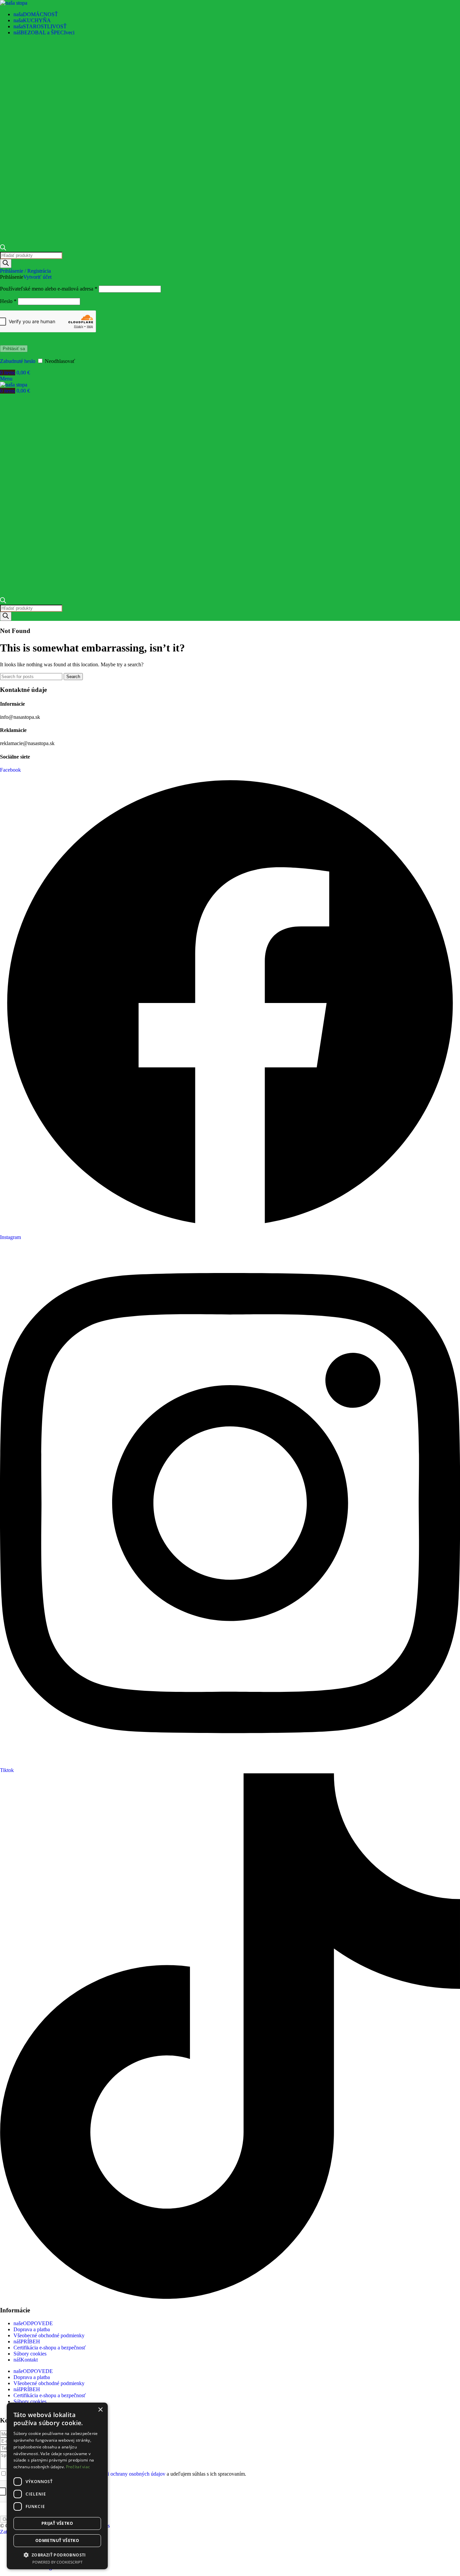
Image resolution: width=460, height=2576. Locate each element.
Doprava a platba (32, 2329)
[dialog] (57, 2486)
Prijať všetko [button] (57, 2523)
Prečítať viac (78, 2467)
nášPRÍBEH (27, 2341)
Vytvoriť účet (37, 277)
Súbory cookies (30, 2354)
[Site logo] (14, 3)
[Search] (6, 263)
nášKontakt (26, 2360)
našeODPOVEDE (33, 2323)
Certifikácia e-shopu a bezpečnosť (50, 2348)
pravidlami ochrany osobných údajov (126, 2474)
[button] (57, 2555)
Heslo (8, 301)
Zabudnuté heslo (18, 361)
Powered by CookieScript (57, 2562)
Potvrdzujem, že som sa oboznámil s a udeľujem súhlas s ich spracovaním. (127, 2474)
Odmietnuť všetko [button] (57, 2540)
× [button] (100, 2410)
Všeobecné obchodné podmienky (49, 2335)
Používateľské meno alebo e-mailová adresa (49, 289)
